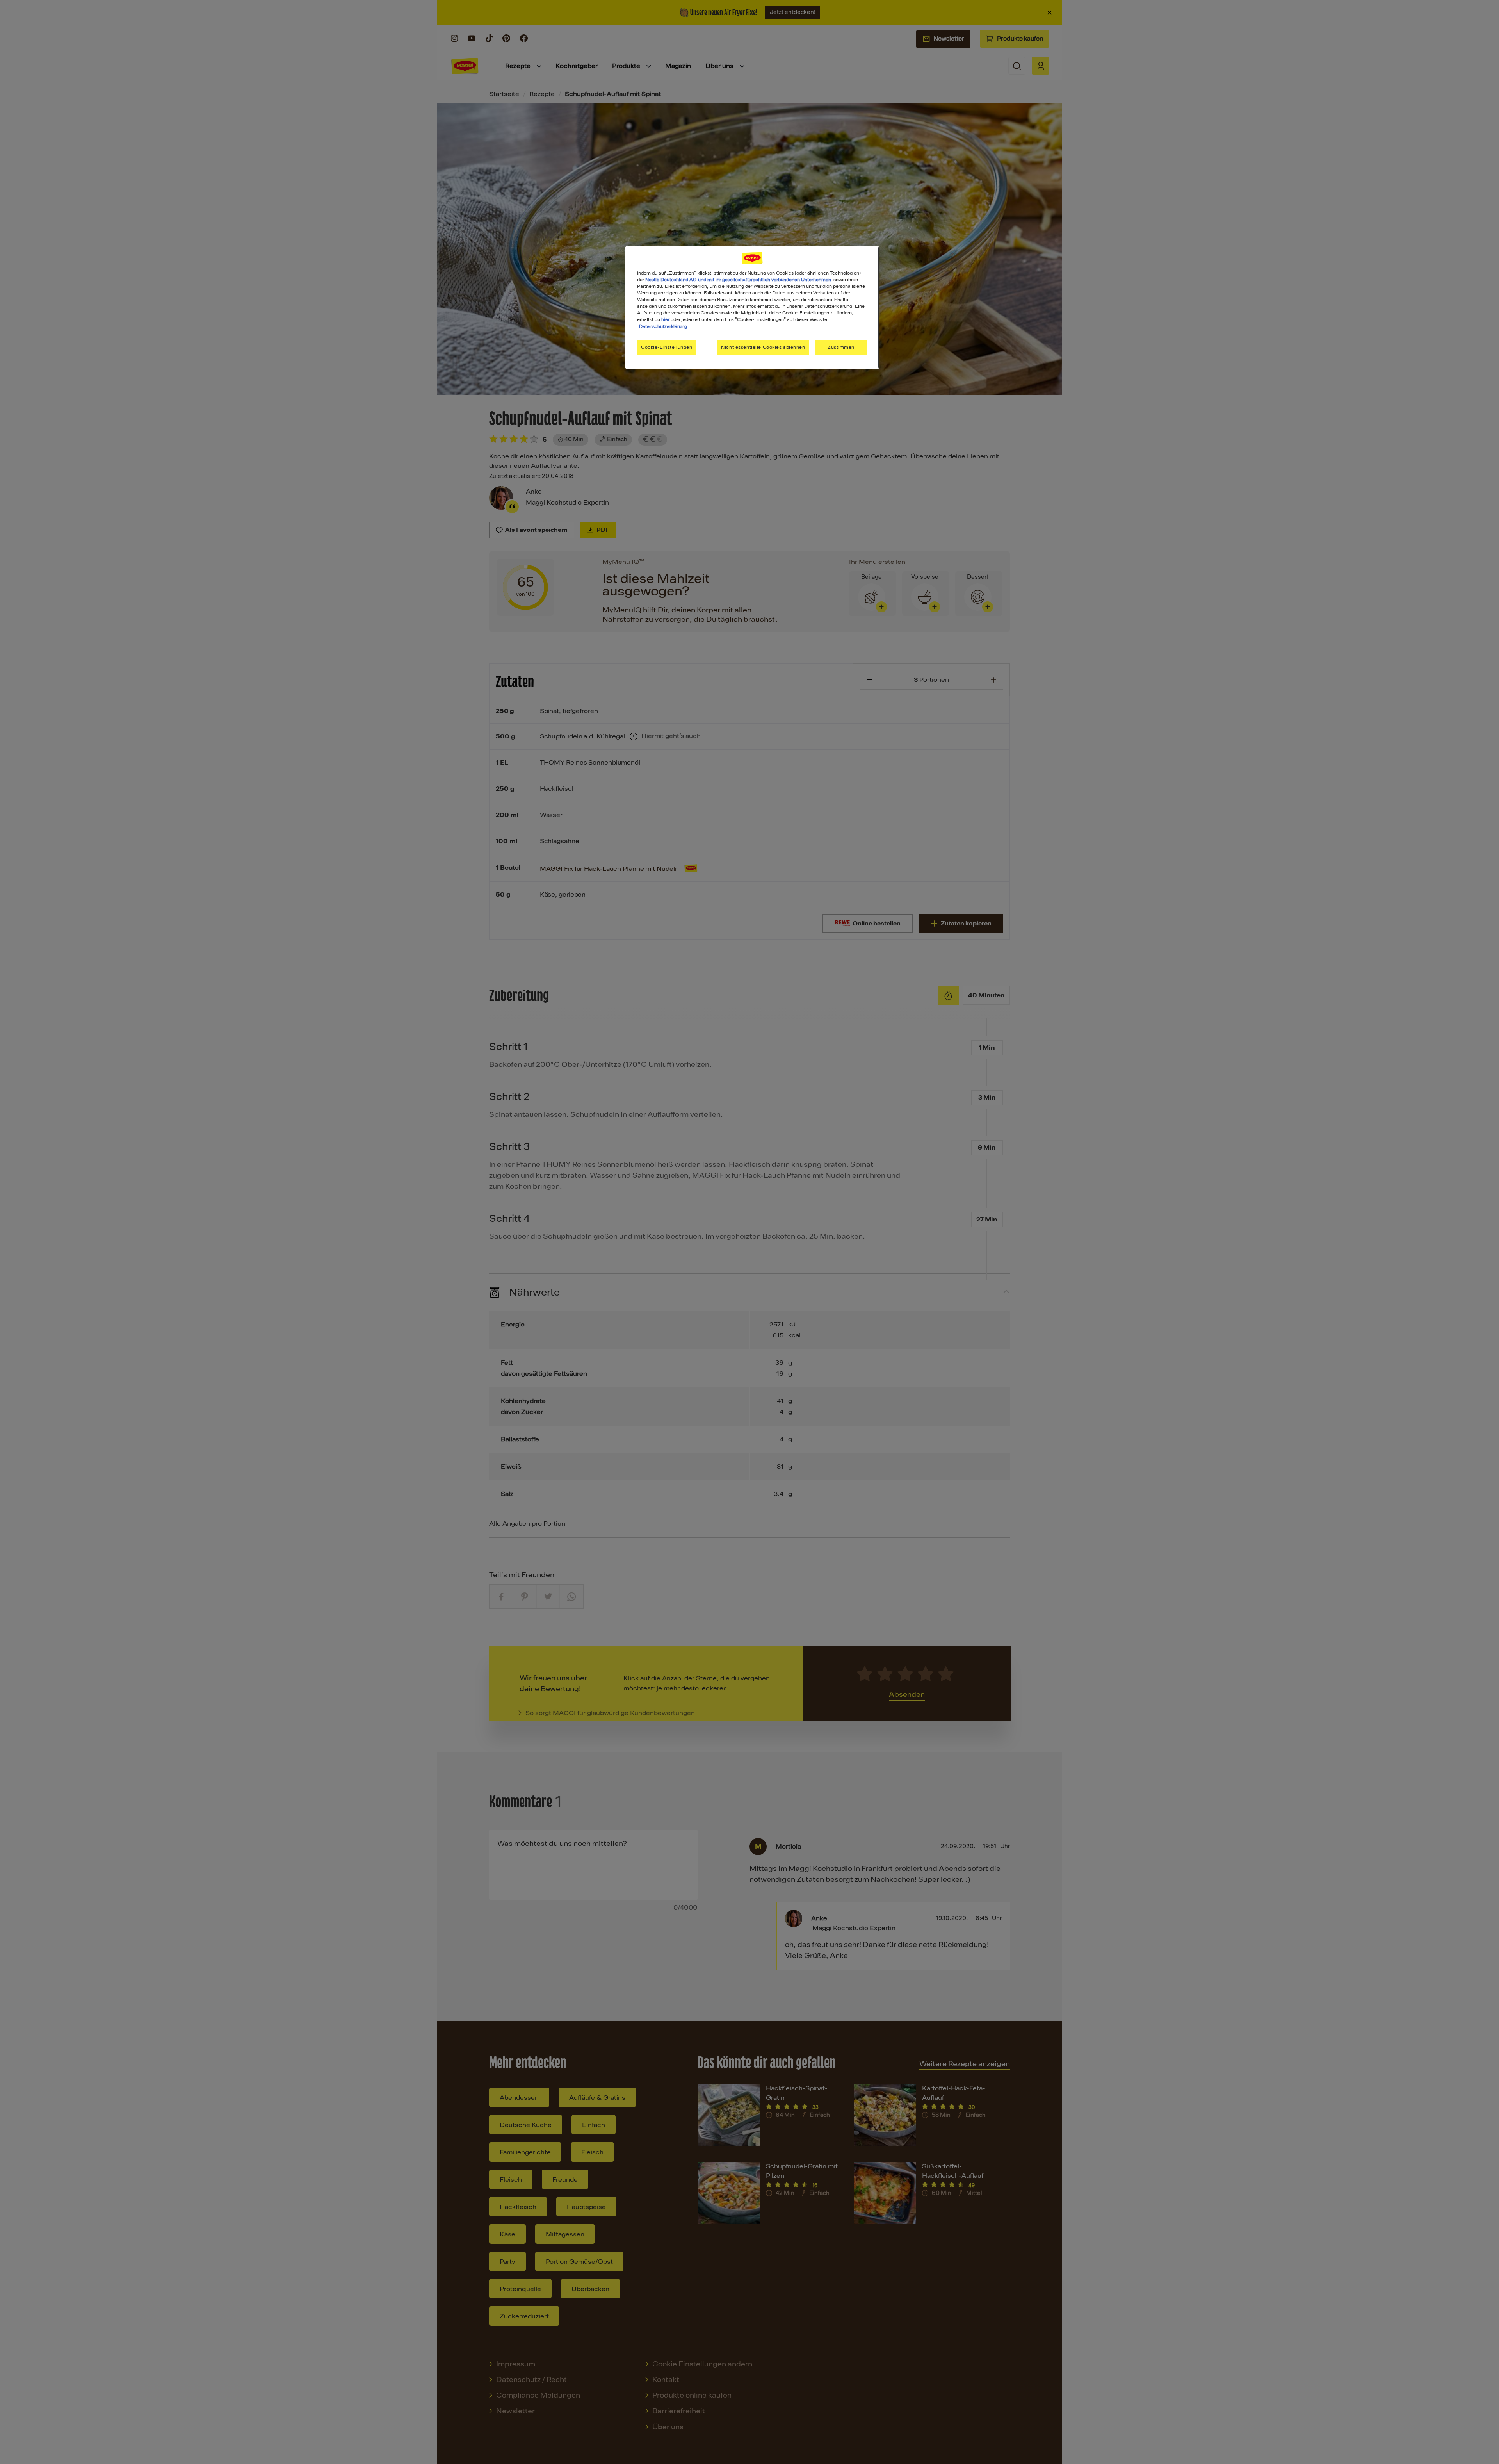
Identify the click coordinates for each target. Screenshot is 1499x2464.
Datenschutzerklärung (663, 326)
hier (665, 319)
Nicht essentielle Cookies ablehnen (763, 347)
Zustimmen (841, 347)
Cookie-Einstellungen (667, 347)
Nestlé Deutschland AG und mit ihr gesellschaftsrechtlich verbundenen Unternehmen (738, 280)
